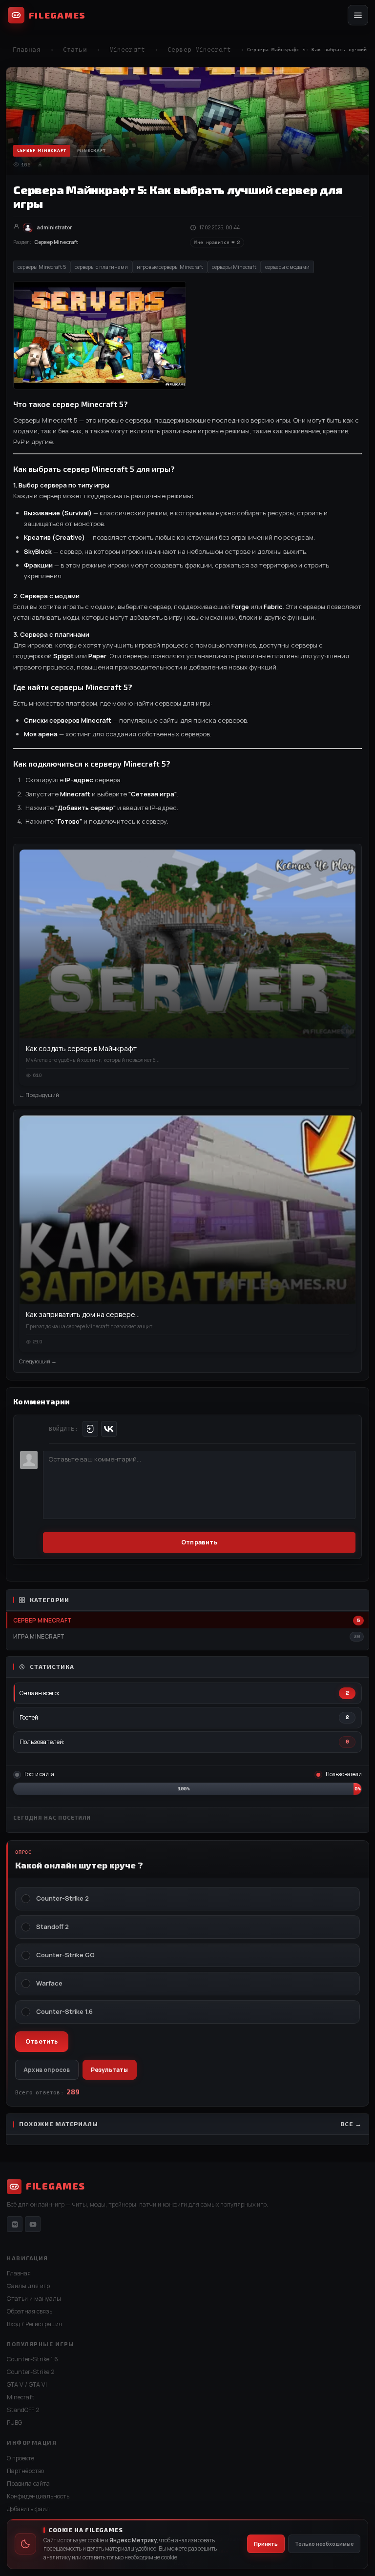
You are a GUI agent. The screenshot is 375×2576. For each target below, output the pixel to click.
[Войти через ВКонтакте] (109, 1429)
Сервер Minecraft (199, 50)
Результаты (110, 2070)
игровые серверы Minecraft (170, 267)
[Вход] (90, 1429)
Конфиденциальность (38, 2496)
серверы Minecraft (234, 267)
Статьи (75, 50)
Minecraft (127, 50)
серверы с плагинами (101, 267)
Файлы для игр (28, 2286)
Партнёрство (25, 2471)
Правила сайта (28, 2484)
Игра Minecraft (39, 1636)
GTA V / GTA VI (27, 2384)
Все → (351, 2124)
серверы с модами (287, 267)
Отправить (199, 1542)
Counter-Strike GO (65, 1955)
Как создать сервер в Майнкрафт (81, 1048)
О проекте (21, 2458)
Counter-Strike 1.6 (64, 2012)
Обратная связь (30, 2311)
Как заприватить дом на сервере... (83, 1314)
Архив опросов (47, 2070)
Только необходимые (324, 2544)
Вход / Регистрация (34, 2324)
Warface (49, 1983)
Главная (27, 50)
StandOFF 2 (23, 2410)
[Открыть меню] (358, 15)
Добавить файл (28, 2509)
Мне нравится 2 (217, 242)
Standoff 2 (52, 1927)
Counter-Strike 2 (62, 1898)
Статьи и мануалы (34, 2299)
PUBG (14, 2423)
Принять (266, 2544)
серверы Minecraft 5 (42, 267)
